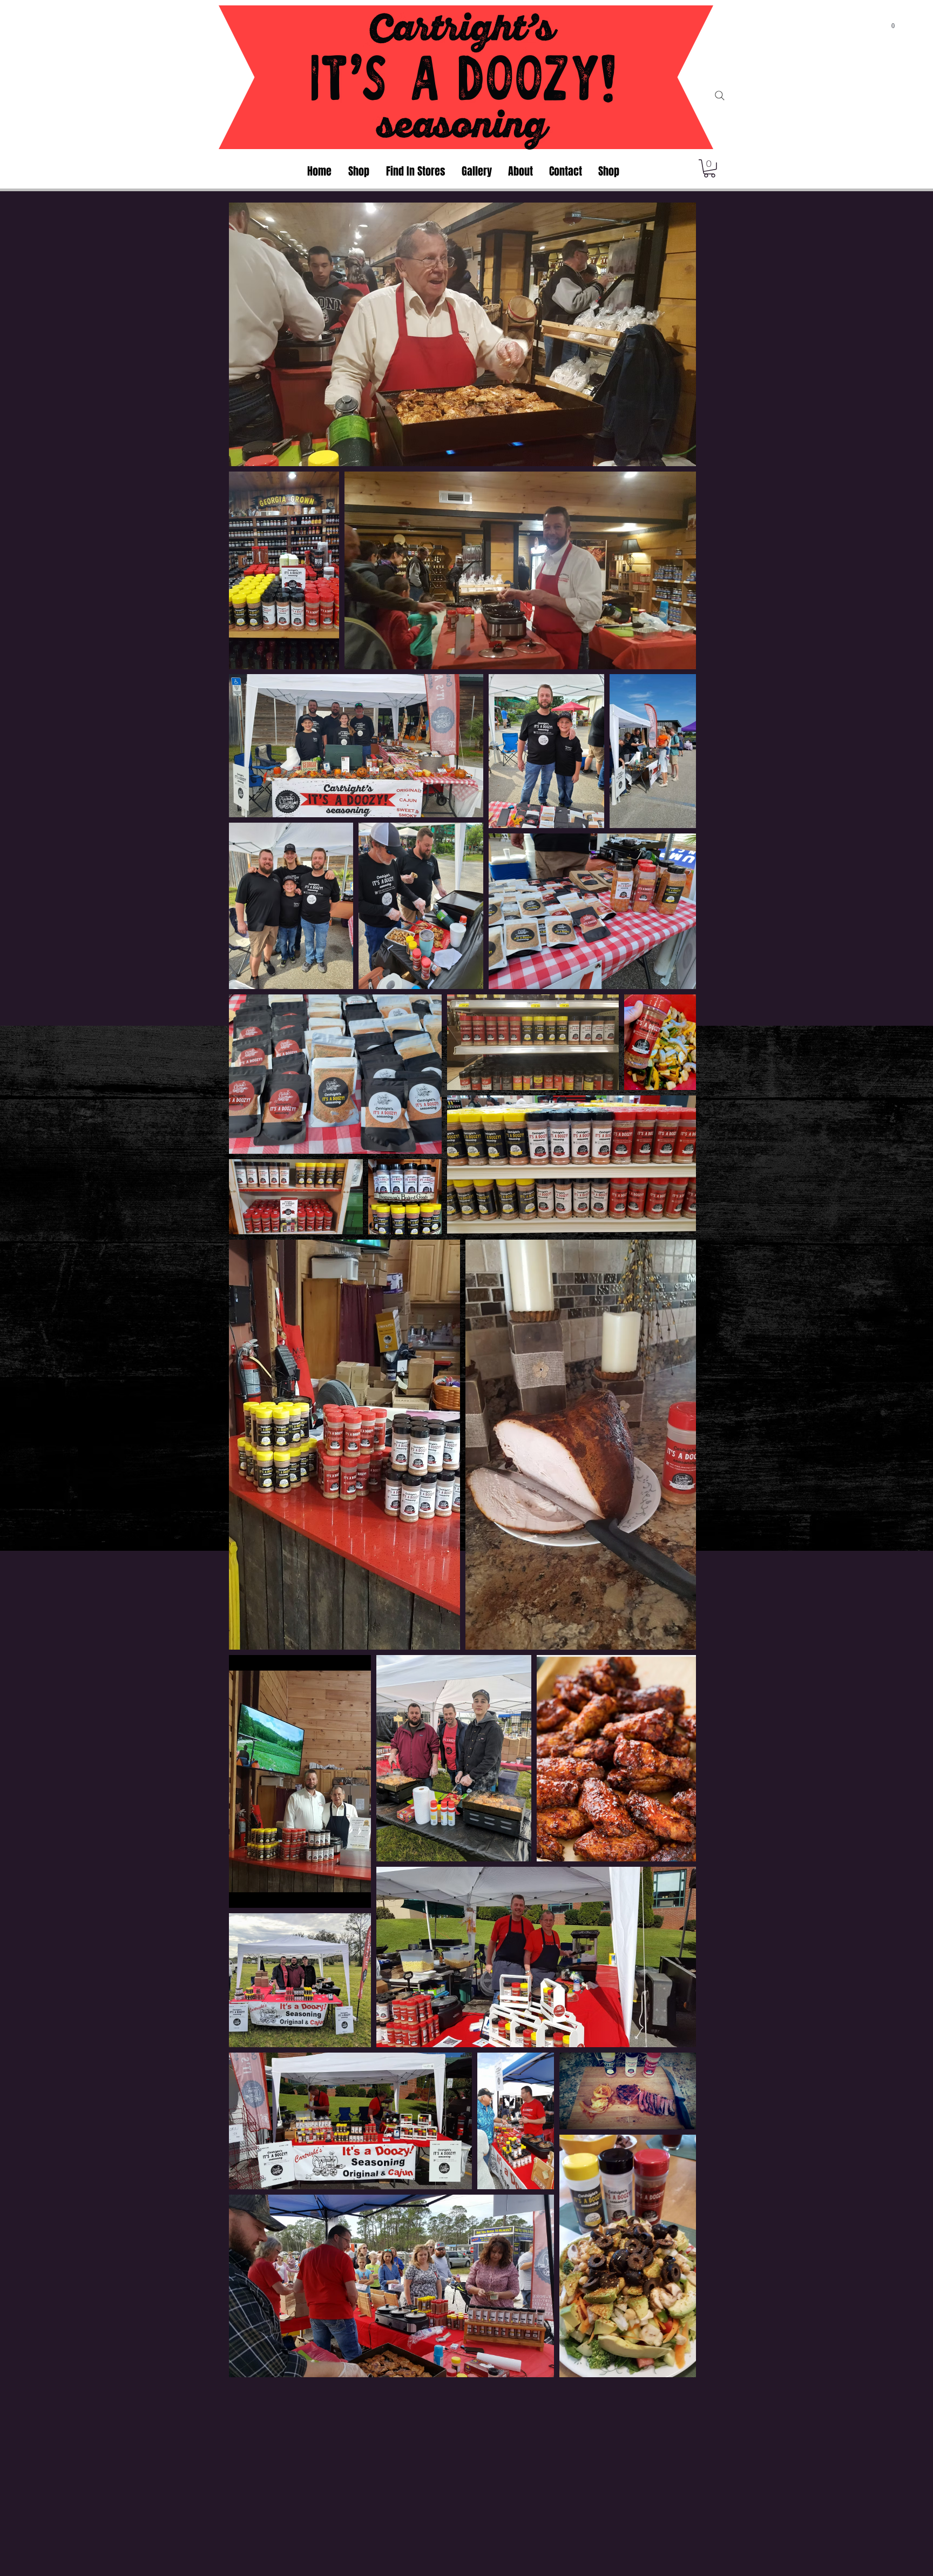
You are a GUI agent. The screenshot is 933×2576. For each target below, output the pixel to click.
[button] (893, 23)
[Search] (720, 96)
